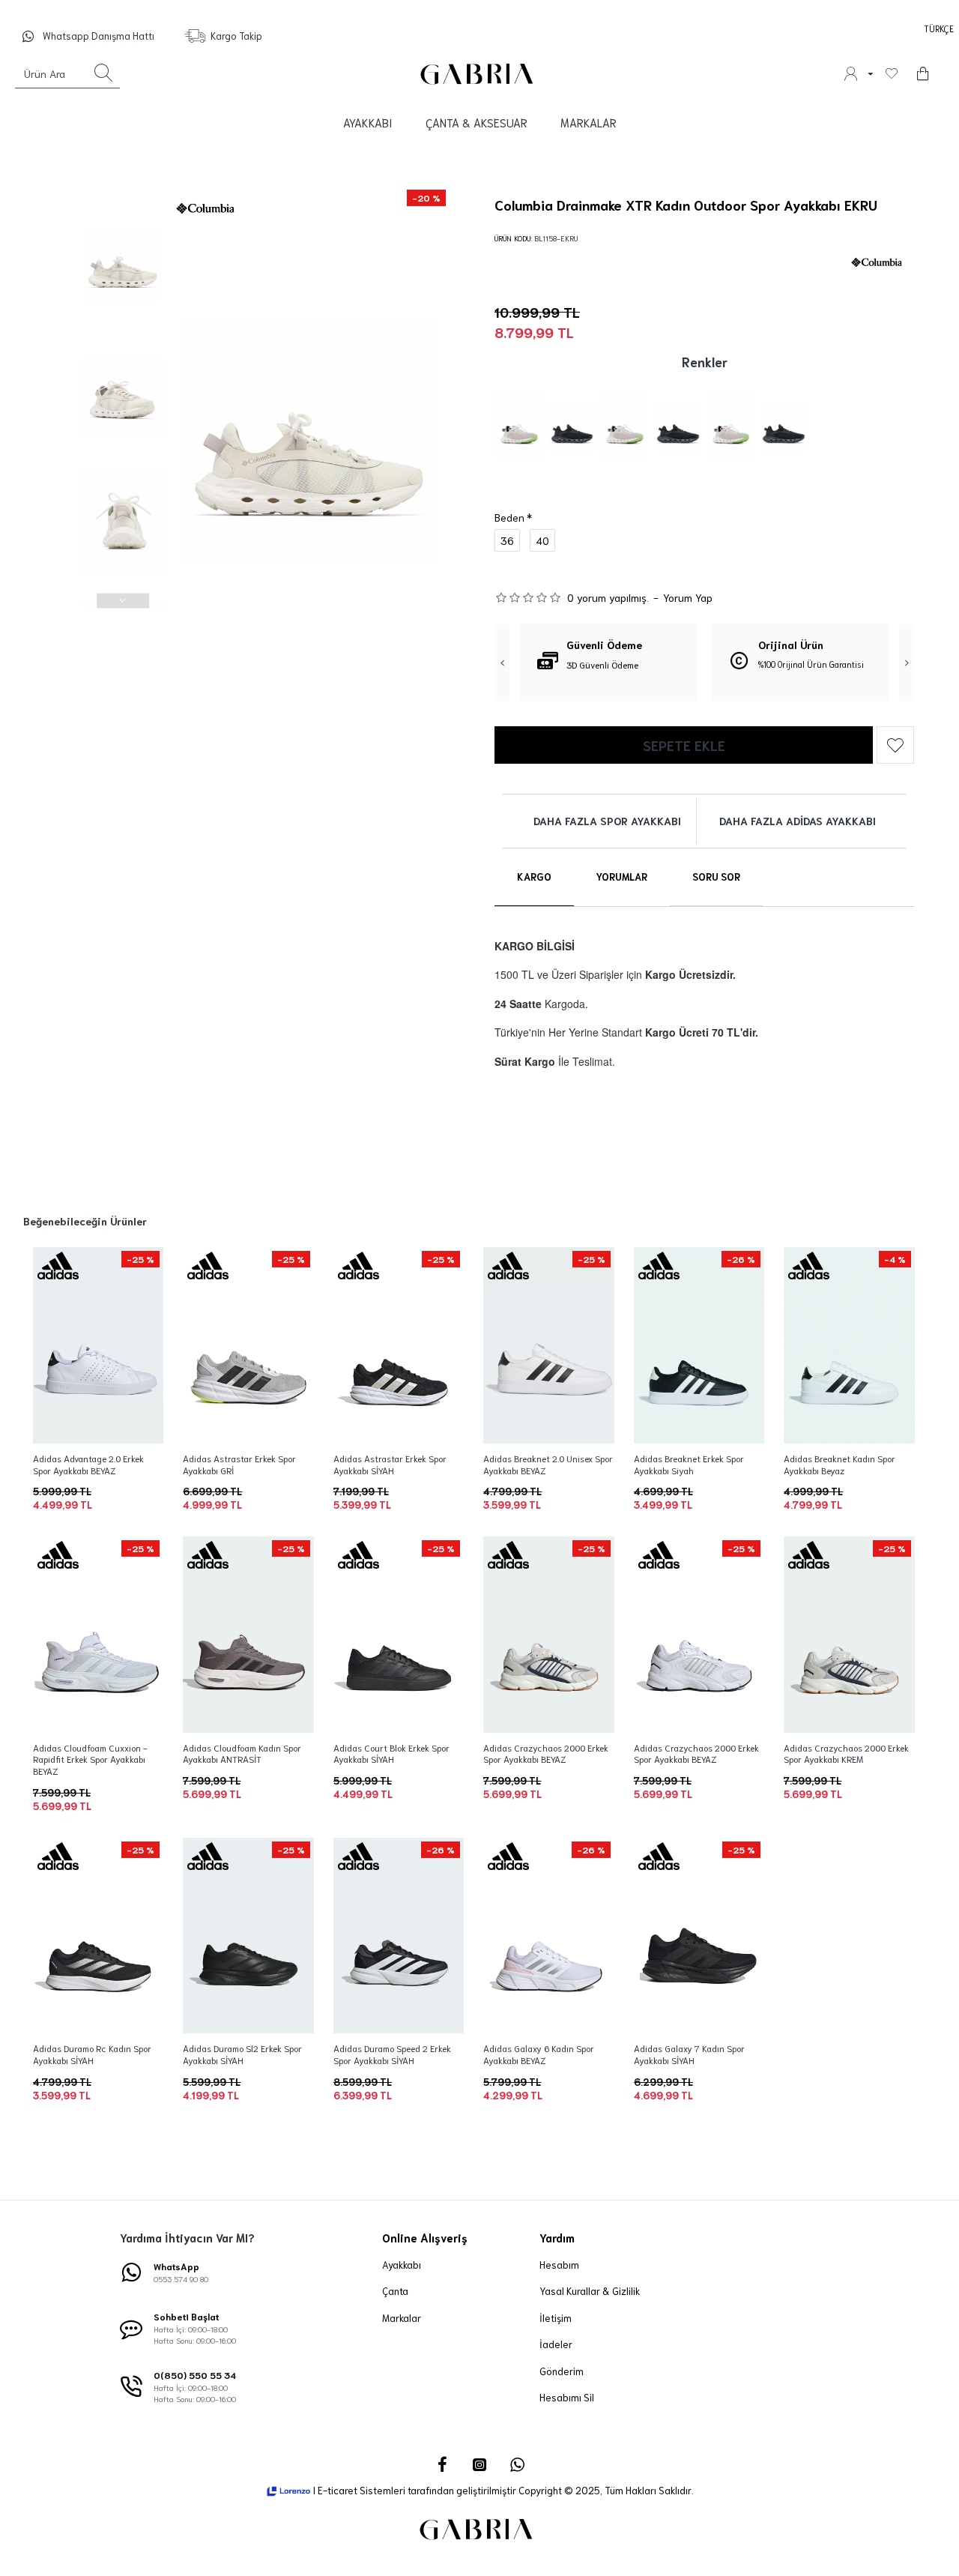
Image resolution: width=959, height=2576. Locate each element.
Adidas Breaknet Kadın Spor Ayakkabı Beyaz (839, 1464)
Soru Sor (716, 877)
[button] (123, 193)
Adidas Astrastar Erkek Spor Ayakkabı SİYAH (390, 1464)
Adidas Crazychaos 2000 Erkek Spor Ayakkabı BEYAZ (546, 1753)
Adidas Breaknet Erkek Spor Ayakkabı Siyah (689, 1464)
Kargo (534, 877)
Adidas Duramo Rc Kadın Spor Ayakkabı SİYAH (92, 2054)
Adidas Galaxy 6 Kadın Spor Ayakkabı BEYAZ (539, 2054)
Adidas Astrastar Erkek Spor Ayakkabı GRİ (239, 1464)
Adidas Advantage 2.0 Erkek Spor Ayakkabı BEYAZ (88, 1464)
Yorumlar (622, 877)
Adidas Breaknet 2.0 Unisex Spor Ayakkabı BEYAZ (548, 1464)
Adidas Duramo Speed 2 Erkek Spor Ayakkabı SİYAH (392, 2054)
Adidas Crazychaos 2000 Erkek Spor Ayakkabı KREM (846, 1753)
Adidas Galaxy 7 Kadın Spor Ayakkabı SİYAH (689, 2054)
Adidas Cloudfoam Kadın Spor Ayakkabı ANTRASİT (242, 1753)
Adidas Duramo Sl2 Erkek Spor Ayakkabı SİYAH (242, 2054)
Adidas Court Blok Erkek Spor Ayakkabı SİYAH (391, 1753)
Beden (509, 517)
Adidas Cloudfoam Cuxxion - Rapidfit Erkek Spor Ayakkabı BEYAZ (90, 1759)
